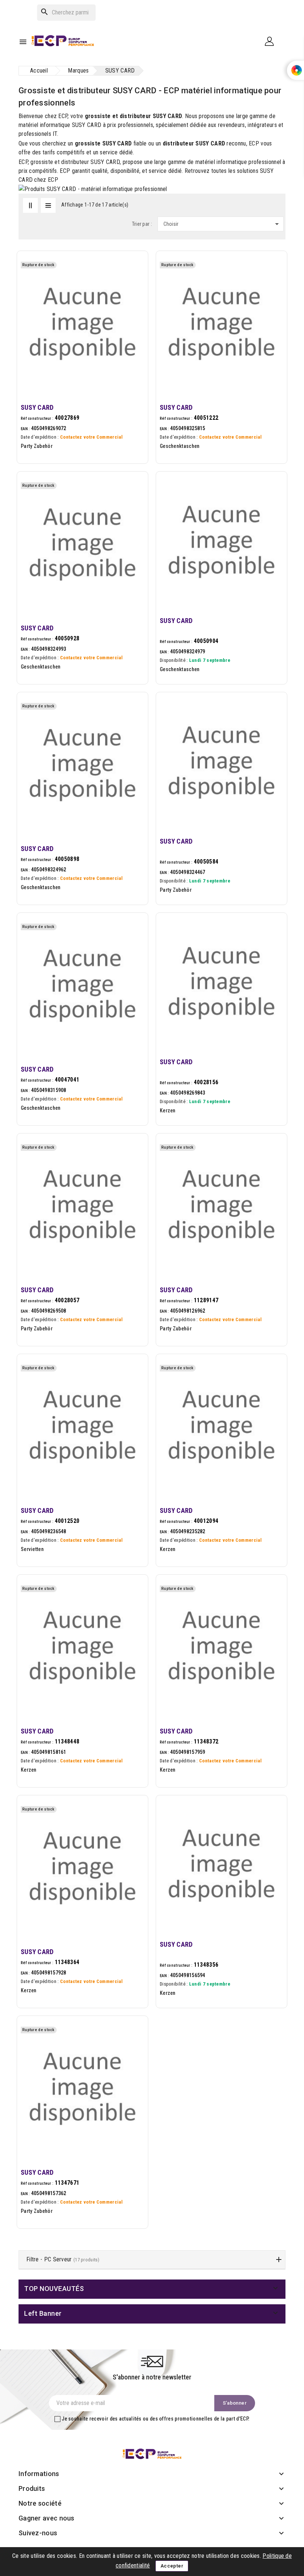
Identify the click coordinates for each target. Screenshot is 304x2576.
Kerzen (168, 1111)
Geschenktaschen (180, 446)
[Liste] (48, 205)
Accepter (172, 2566)
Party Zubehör (37, 446)
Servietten (32, 1549)
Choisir (222, 224)
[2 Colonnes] (30, 205)
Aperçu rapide (134, 285)
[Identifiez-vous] (272, 41)
